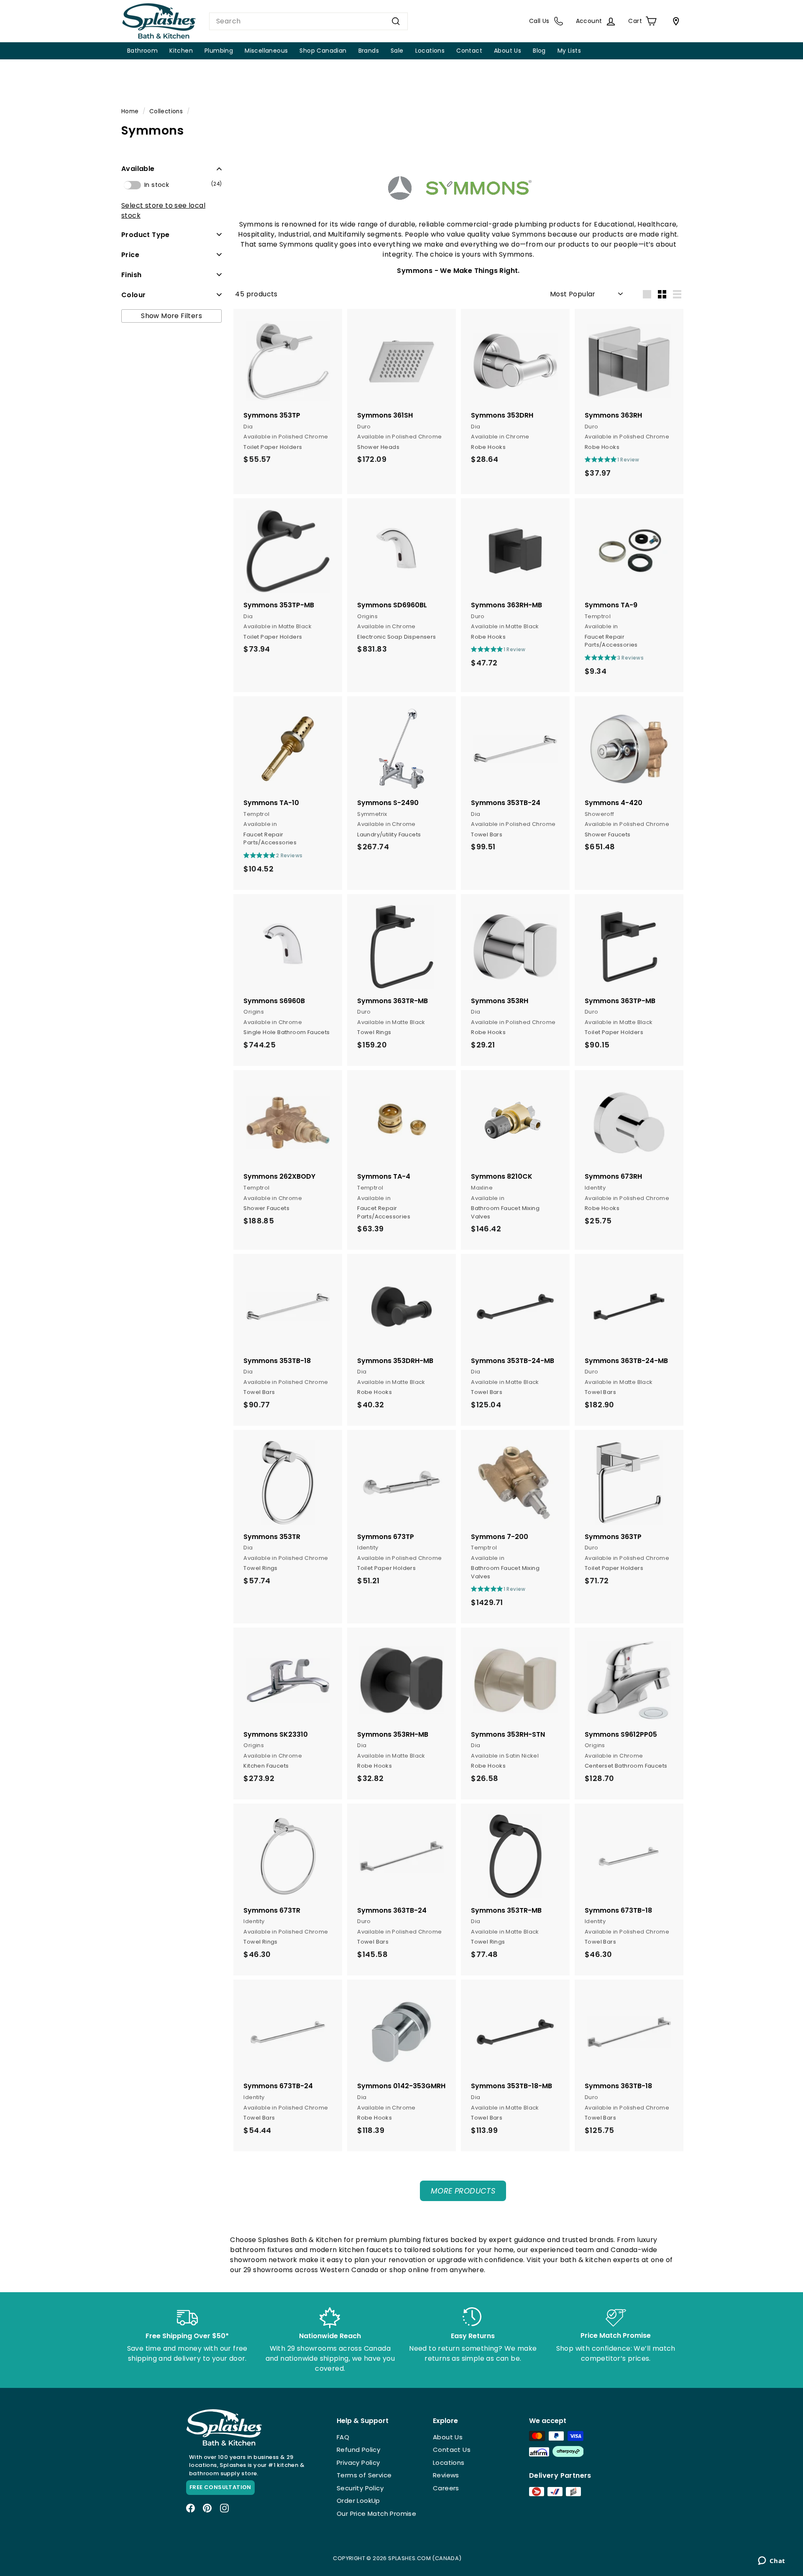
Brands (369, 51)
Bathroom (142, 51)
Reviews (446, 2475)
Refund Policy (358, 2450)
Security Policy (360, 2488)
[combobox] (308, 21)
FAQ (343, 2437)
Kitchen (181, 51)
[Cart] (674, 21)
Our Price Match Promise (376, 2514)
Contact (469, 51)
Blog (539, 51)
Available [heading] (138, 169)
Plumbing (219, 51)
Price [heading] (130, 254)
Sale (397, 51)
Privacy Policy (358, 2463)
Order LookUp (358, 2501)
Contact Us (452, 2450)
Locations (430, 51)
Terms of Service (364, 2475)
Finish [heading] (131, 274)
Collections (166, 111)
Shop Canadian (323, 51)
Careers (446, 2488)
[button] (171, 169)
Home (130, 111)
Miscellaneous (266, 51)
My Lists (569, 51)
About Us (508, 51)
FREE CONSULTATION (220, 2487)
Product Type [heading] (146, 234)
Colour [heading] (133, 294)
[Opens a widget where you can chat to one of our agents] (771, 2561)
